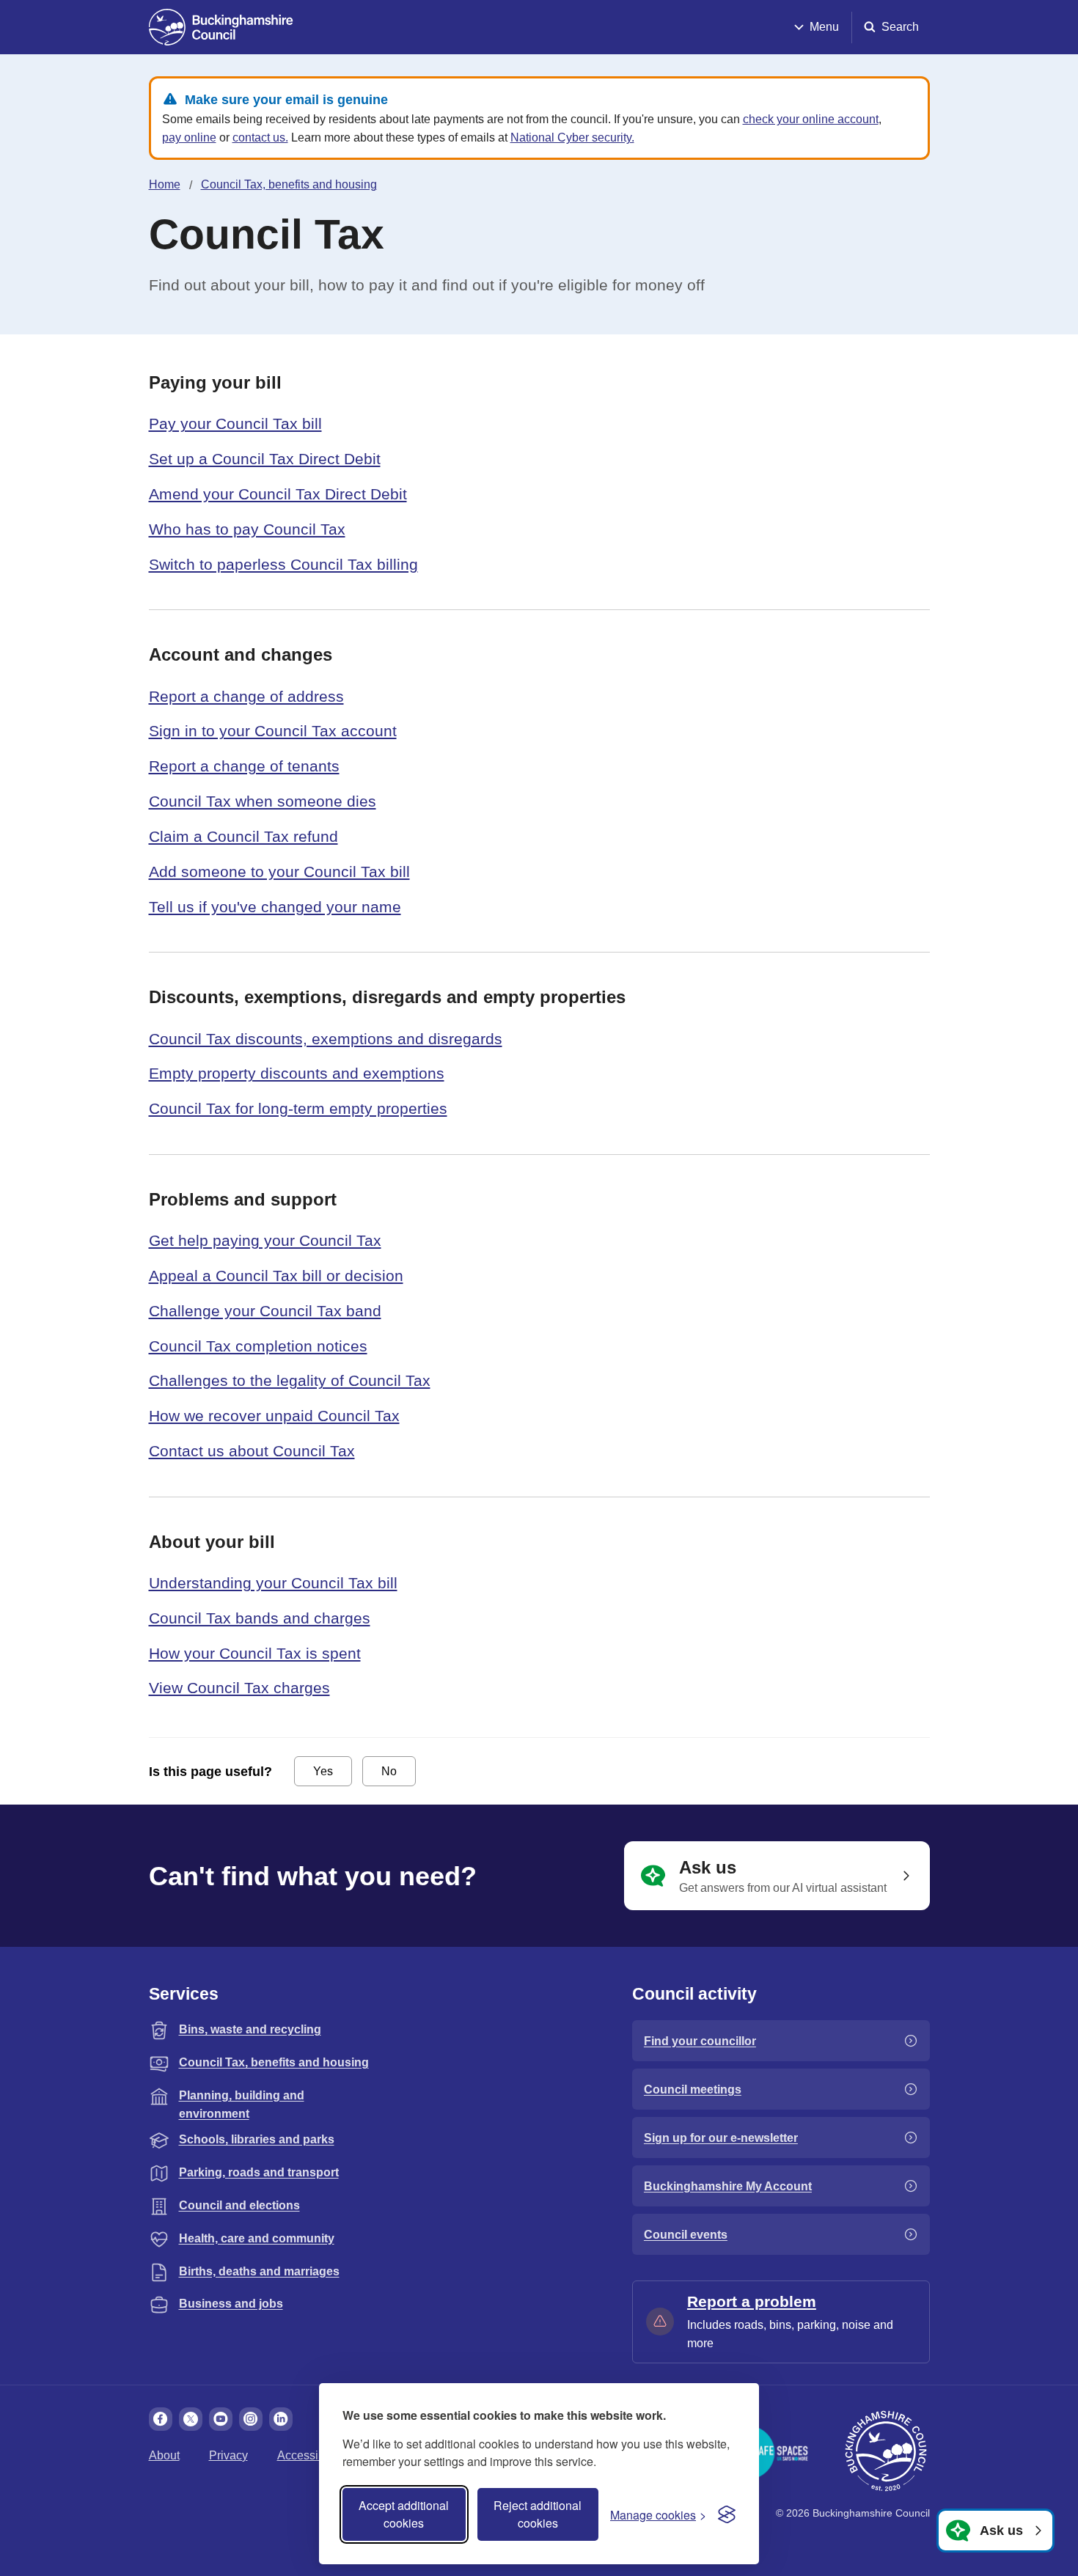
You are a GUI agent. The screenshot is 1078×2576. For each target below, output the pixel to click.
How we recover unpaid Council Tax (274, 1416)
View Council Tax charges (239, 1688)
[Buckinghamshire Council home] (886, 2451)
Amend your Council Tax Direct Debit (278, 494)
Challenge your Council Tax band (265, 1311)
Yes (323, 1771)
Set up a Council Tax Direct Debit (265, 459)
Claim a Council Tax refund (243, 836)
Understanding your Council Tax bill (273, 1583)
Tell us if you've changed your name (275, 907)
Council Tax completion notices (258, 1346)
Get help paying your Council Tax (265, 1240)
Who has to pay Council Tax (247, 529)
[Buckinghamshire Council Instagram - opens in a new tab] (251, 2419)
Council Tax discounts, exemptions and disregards (326, 1039)
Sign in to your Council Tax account (273, 731)
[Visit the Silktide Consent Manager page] (727, 2514)
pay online (189, 137)
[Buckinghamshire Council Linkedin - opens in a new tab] (281, 2419)
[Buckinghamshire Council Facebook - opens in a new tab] (161, 2419)
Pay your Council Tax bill (235, 423)
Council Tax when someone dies (263, 801)
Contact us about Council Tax (252, 1451)
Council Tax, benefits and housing (289, 184)
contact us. (260, 137)
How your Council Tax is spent (255, 1653)
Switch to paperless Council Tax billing (283, 564)
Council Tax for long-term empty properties (298, 1108)
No (389, 1771)
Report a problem (752, 2301)
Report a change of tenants (244, 766)
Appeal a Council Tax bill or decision (276, 1276)
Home (165, 184)
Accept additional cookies (404, 2514)
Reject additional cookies (538, 2514)
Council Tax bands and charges (260, 1618)
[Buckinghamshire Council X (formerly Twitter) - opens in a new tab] (191, 2419)
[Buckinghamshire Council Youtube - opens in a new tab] (221, 2419)
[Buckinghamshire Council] (221, 27)
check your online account (811, 119)
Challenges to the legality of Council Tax (290, 1380)
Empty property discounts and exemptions (297, 1073)
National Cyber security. (572, 137)
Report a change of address (246, 696)
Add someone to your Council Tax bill (279, 871)
